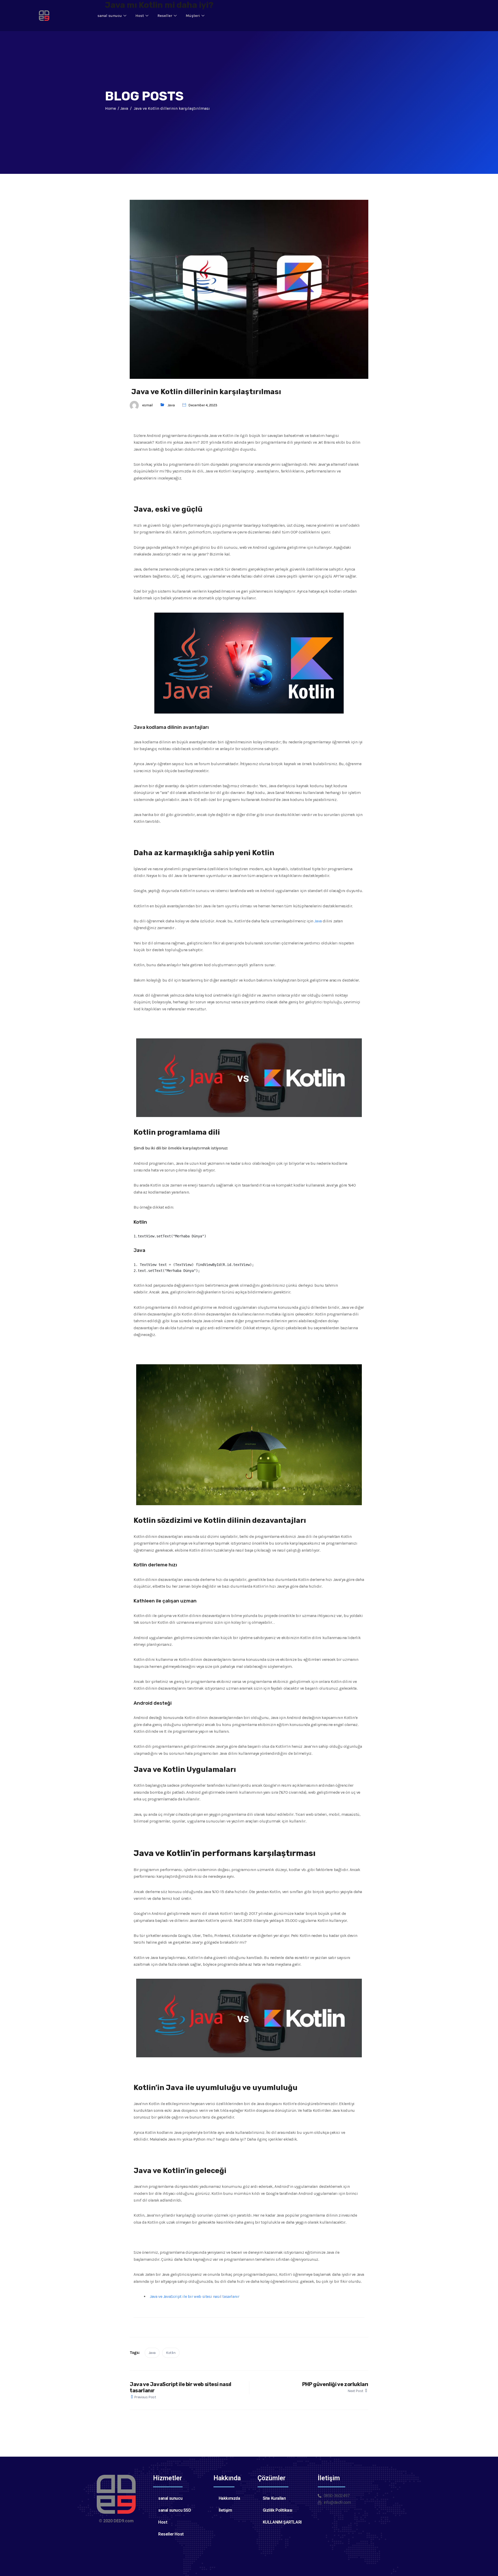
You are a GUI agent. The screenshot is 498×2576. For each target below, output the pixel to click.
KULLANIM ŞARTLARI (282, 2522)
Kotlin (171, 2353)
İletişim (225, 2510)
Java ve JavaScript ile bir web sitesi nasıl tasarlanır (194, 2296)
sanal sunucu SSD (175, 2510)
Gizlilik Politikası (278, 2510)
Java (171, 405)
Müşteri (193, 16)
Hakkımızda (229, 2498)
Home (110, 108)
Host (140, 16)
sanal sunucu (110, 16)
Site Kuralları (274, 2498)
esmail (147, 405)
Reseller (165, 16)
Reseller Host (171, 2534)
